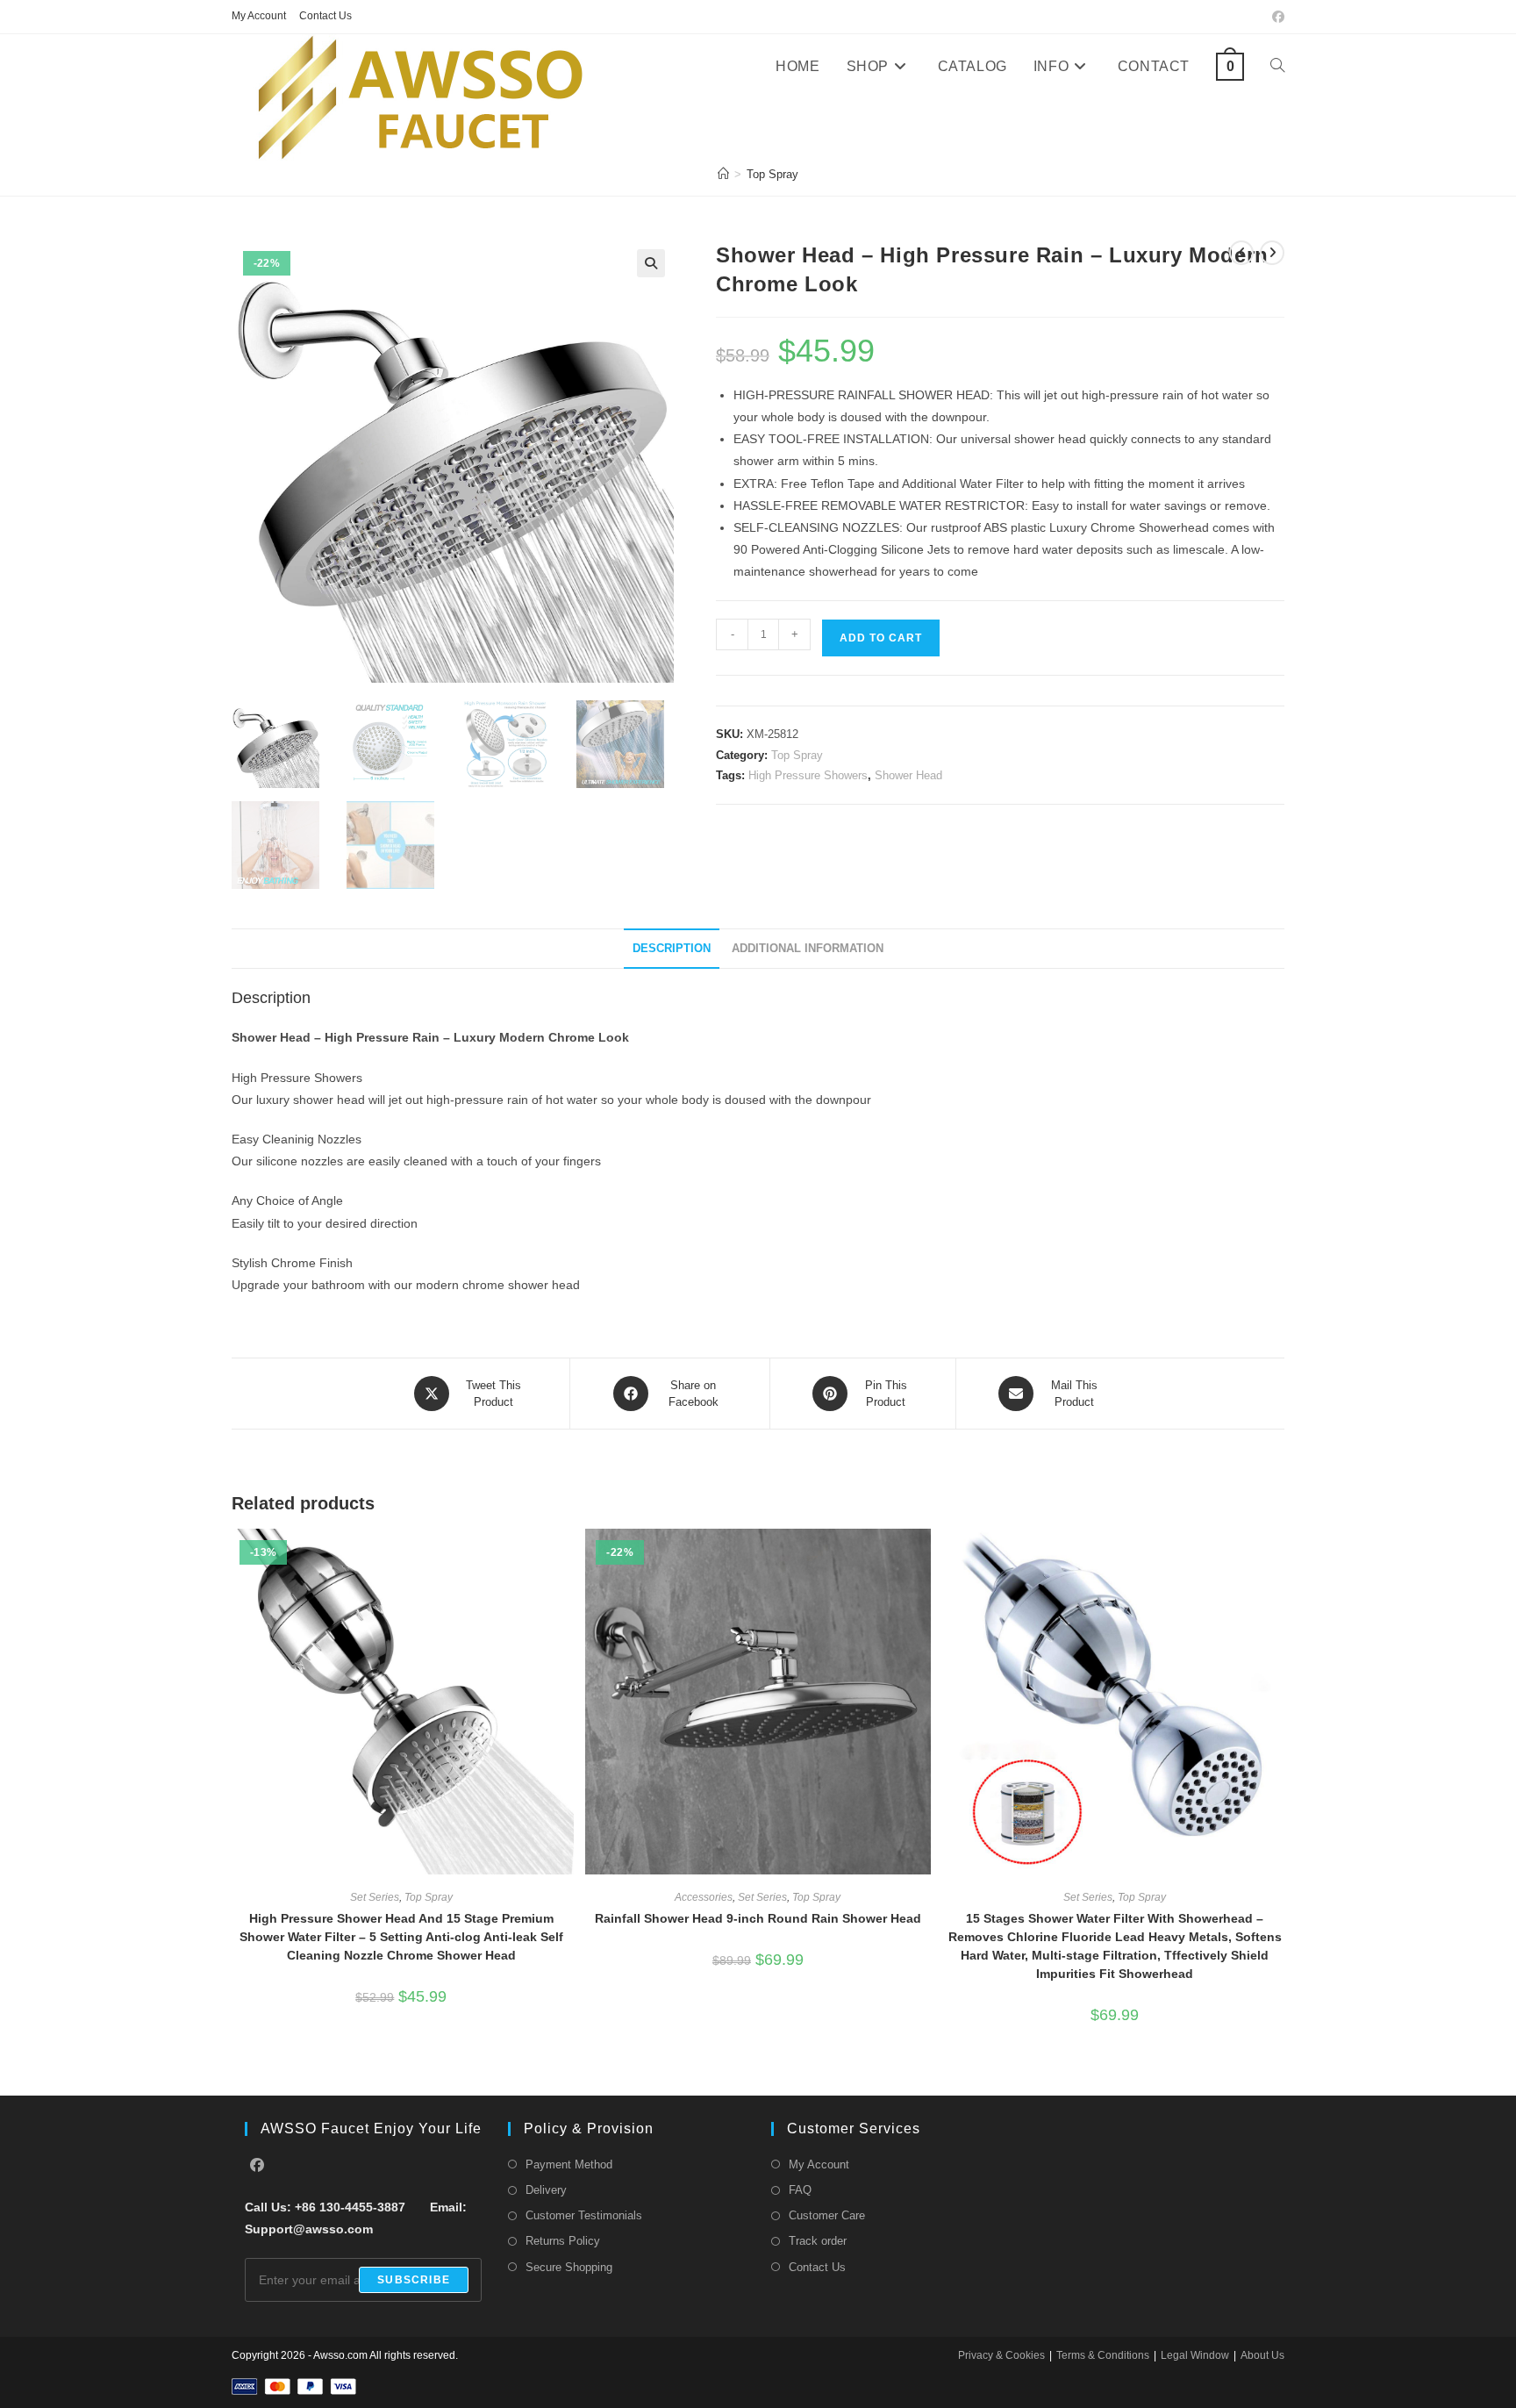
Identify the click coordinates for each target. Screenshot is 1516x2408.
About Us (1262, 2355)
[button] (651, 263)
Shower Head (908, 775)
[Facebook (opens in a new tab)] (1276, 17)
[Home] (723, 174)
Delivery (546, 2190)
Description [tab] (672, 949)
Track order (818, 2241)
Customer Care (827, 2215)
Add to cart (881, 638)
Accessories (704, 1897)
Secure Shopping (569, 2267)
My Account (259, 16)
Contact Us (325, 16)
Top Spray (772, 174)
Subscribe (414, 2280)
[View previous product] (1241, 253)
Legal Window (1195, 2355)
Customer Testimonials (584, 2215)
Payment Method (569, 2164)
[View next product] (1272, 253)
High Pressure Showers (808, 775)
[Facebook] (257, 2166)
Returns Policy (563, 2241)
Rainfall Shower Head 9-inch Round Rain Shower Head (758, 1918)
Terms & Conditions (1103, 2355)
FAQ (800, 2190)
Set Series (375, 1897)
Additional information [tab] (808, 949)
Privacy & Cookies (1001, 2355)
